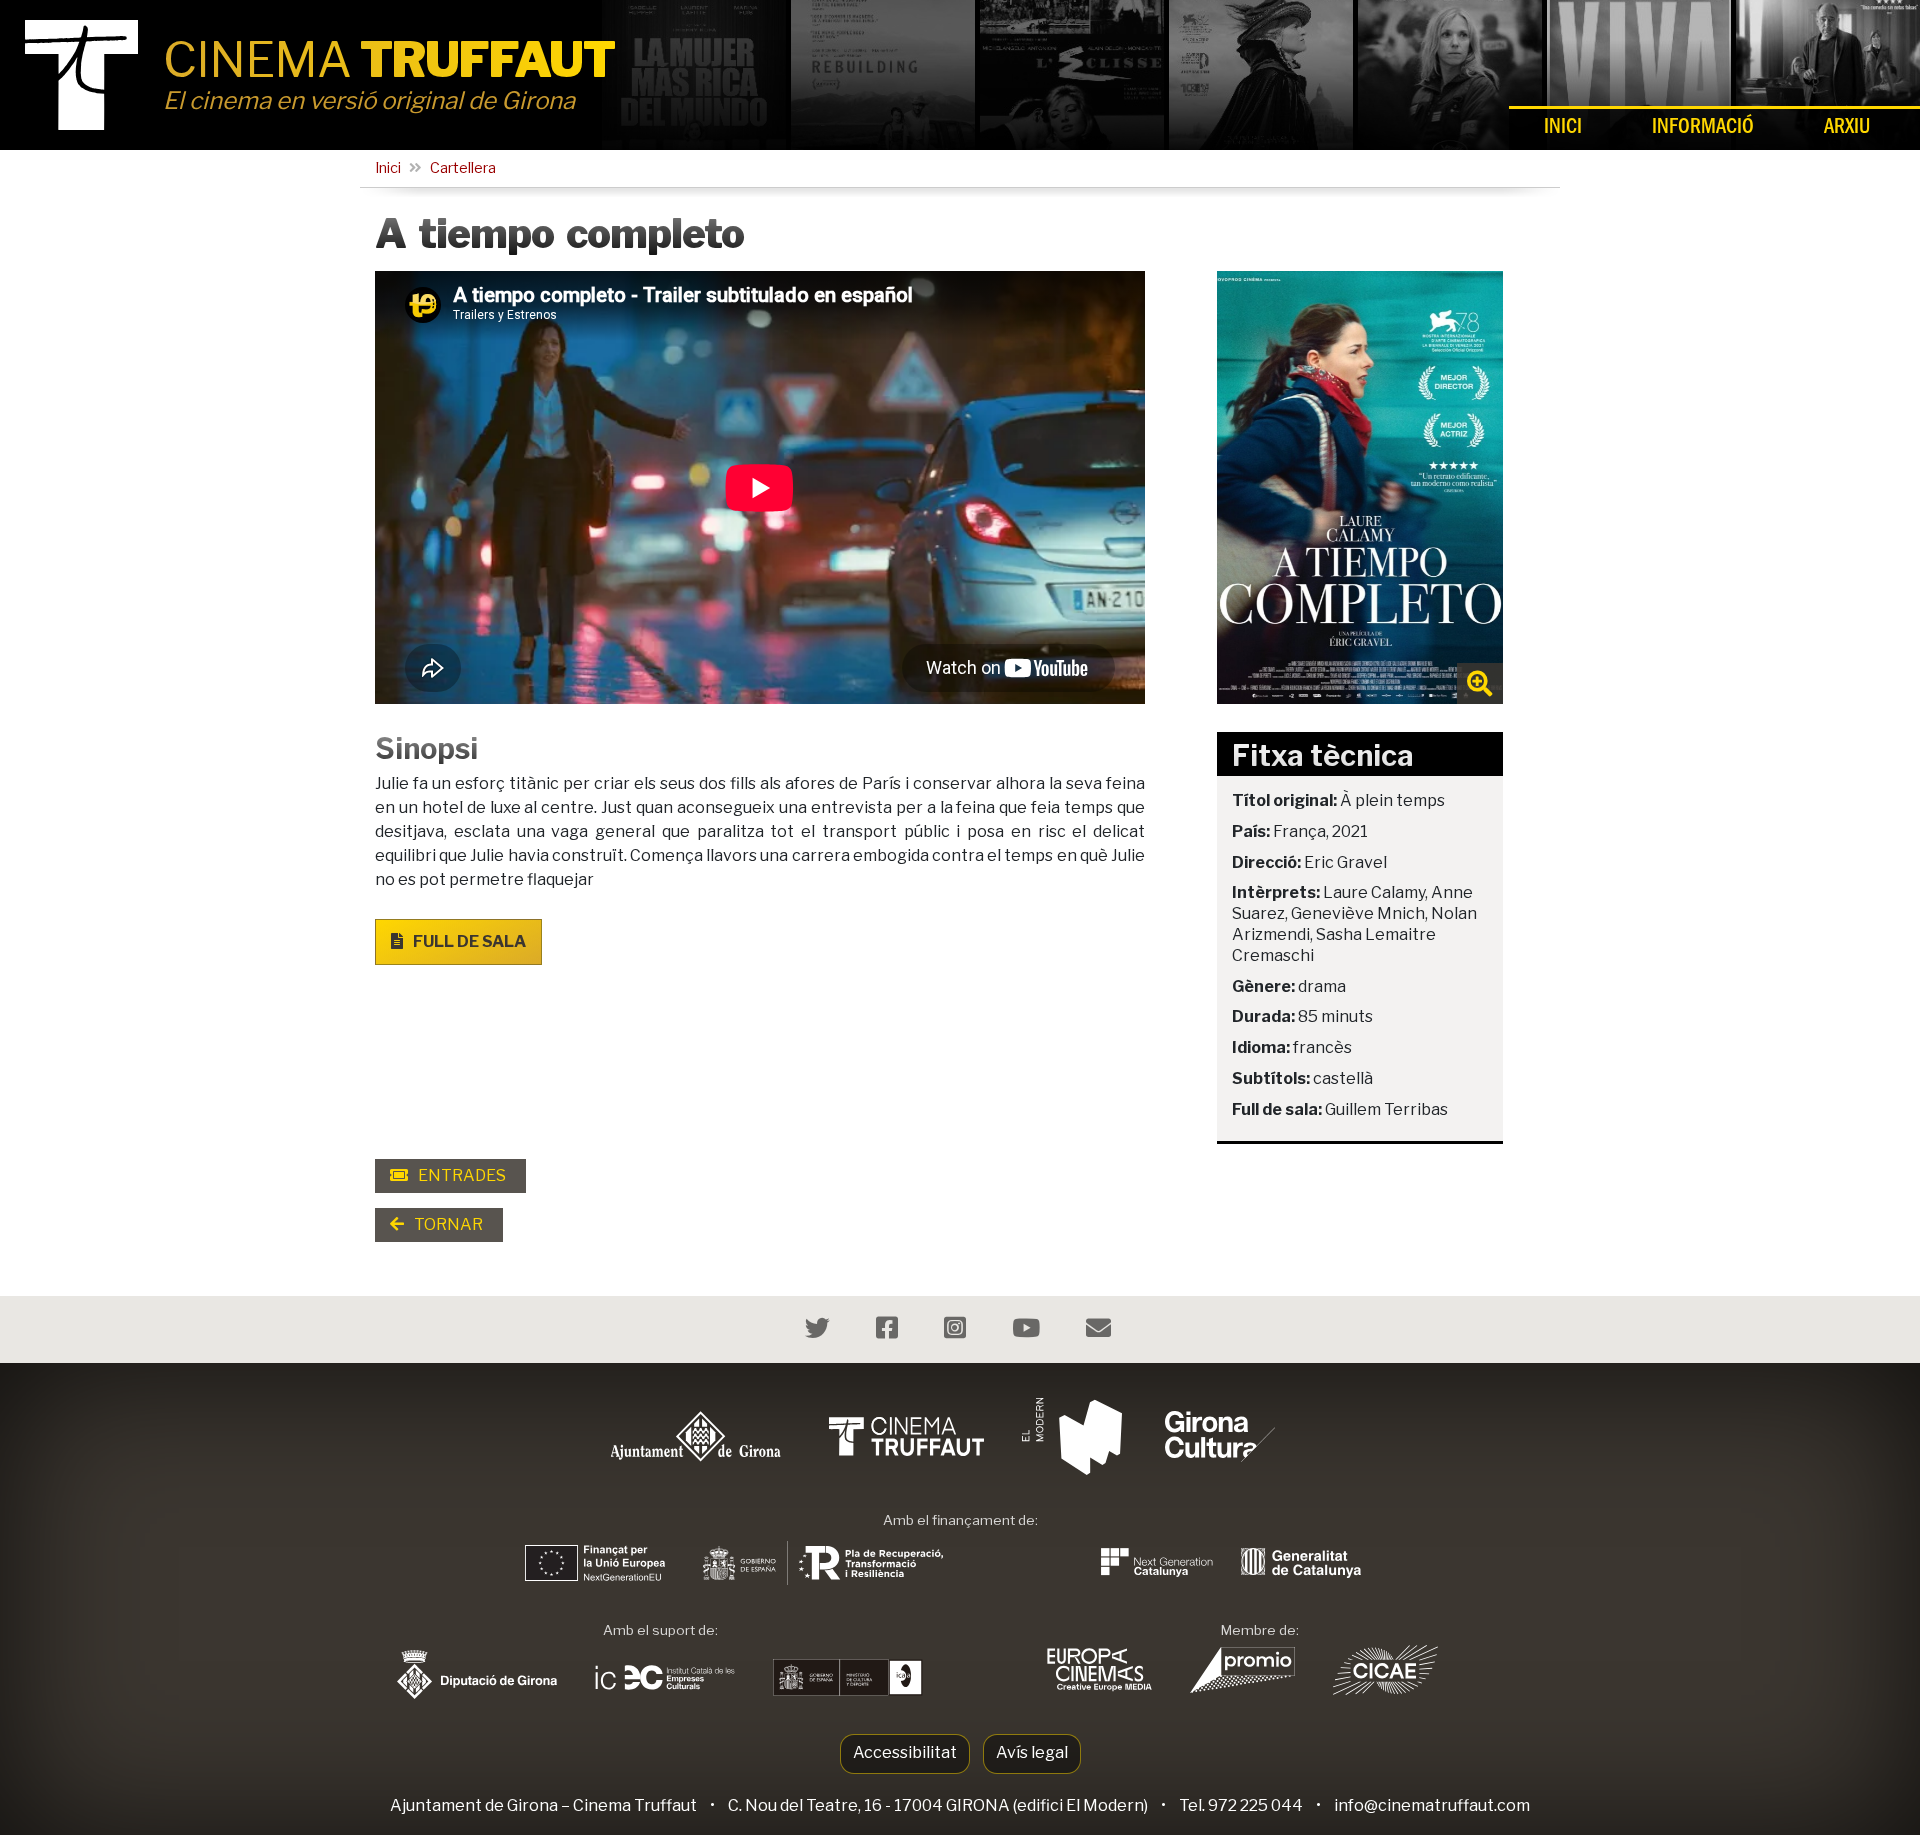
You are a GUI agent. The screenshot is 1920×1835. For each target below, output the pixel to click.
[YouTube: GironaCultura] (1028, 1331)
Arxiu (1847, 129)
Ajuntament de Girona (474, 1805)
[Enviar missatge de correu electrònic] (1101, 1331)
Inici (1563, 129)
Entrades (460, 1175)
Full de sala (468, 941)
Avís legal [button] (1032, 1752)
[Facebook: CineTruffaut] (889, 1331)
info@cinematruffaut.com (1432, 1805)
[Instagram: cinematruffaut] (957, 1331)
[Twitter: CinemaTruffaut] (820, 1331)
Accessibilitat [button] (905, 1752)
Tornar (447, 1224)
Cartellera (463, 168)
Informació (1703, 129)
